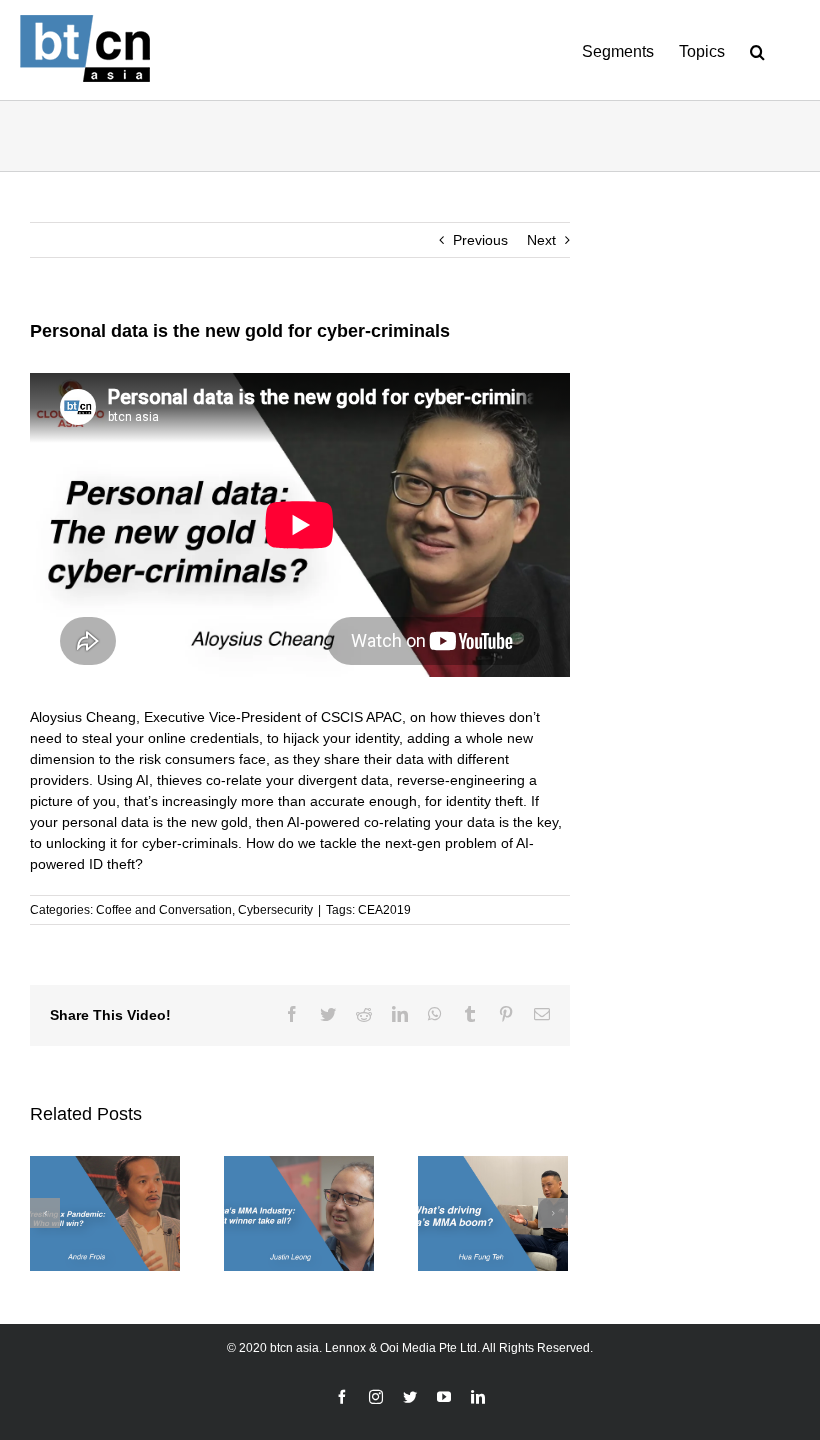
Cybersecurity (275, 910)
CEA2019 (384, 910)
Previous (480, 240)
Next (541, 240)
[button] (757, 50)
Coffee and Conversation (164, 910)
